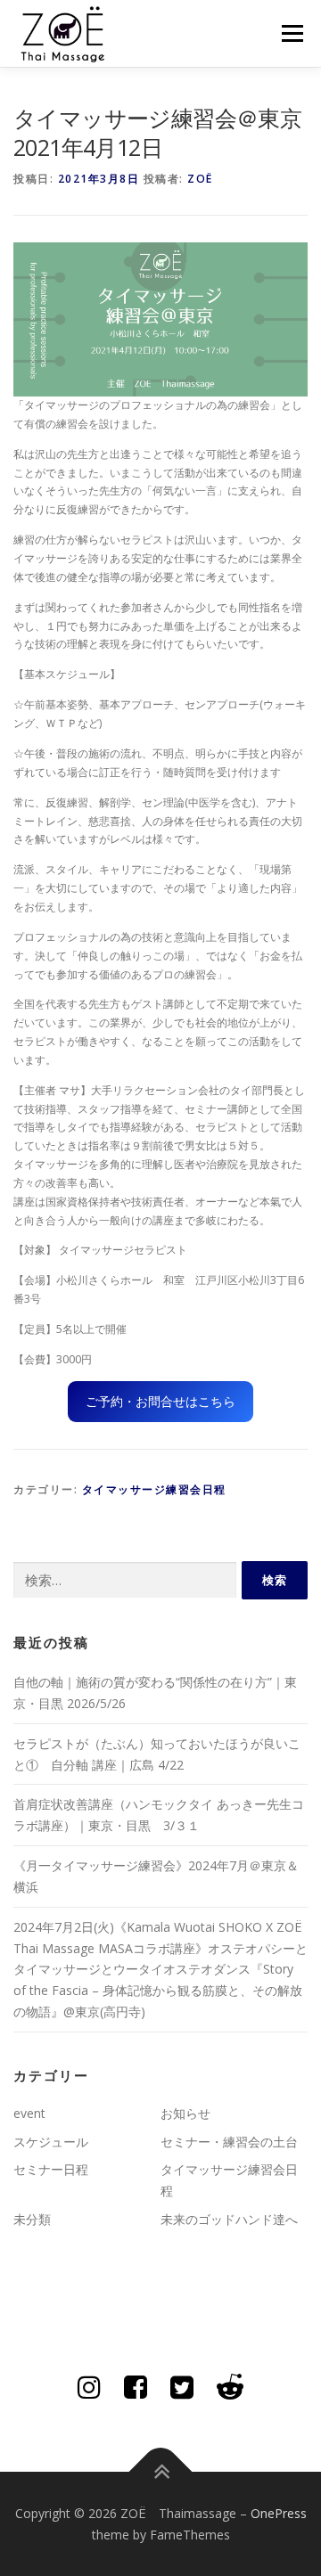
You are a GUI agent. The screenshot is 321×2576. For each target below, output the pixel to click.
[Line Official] (230, 2387)
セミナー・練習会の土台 (229, 2142)
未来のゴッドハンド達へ (229, 2219)
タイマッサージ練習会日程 (154, 1489)
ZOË (200, 179)
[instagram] (89, 2387)
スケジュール (51, 2142)
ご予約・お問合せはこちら (160, 1401)
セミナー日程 (51, 2169)
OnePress (279, 2513)
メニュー (292, 33)
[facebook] (136, 2387)
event (29, 2113)
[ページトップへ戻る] (161, 2471)
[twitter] (182, 2387)
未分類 (32, 2219)
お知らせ (185, 2113)
